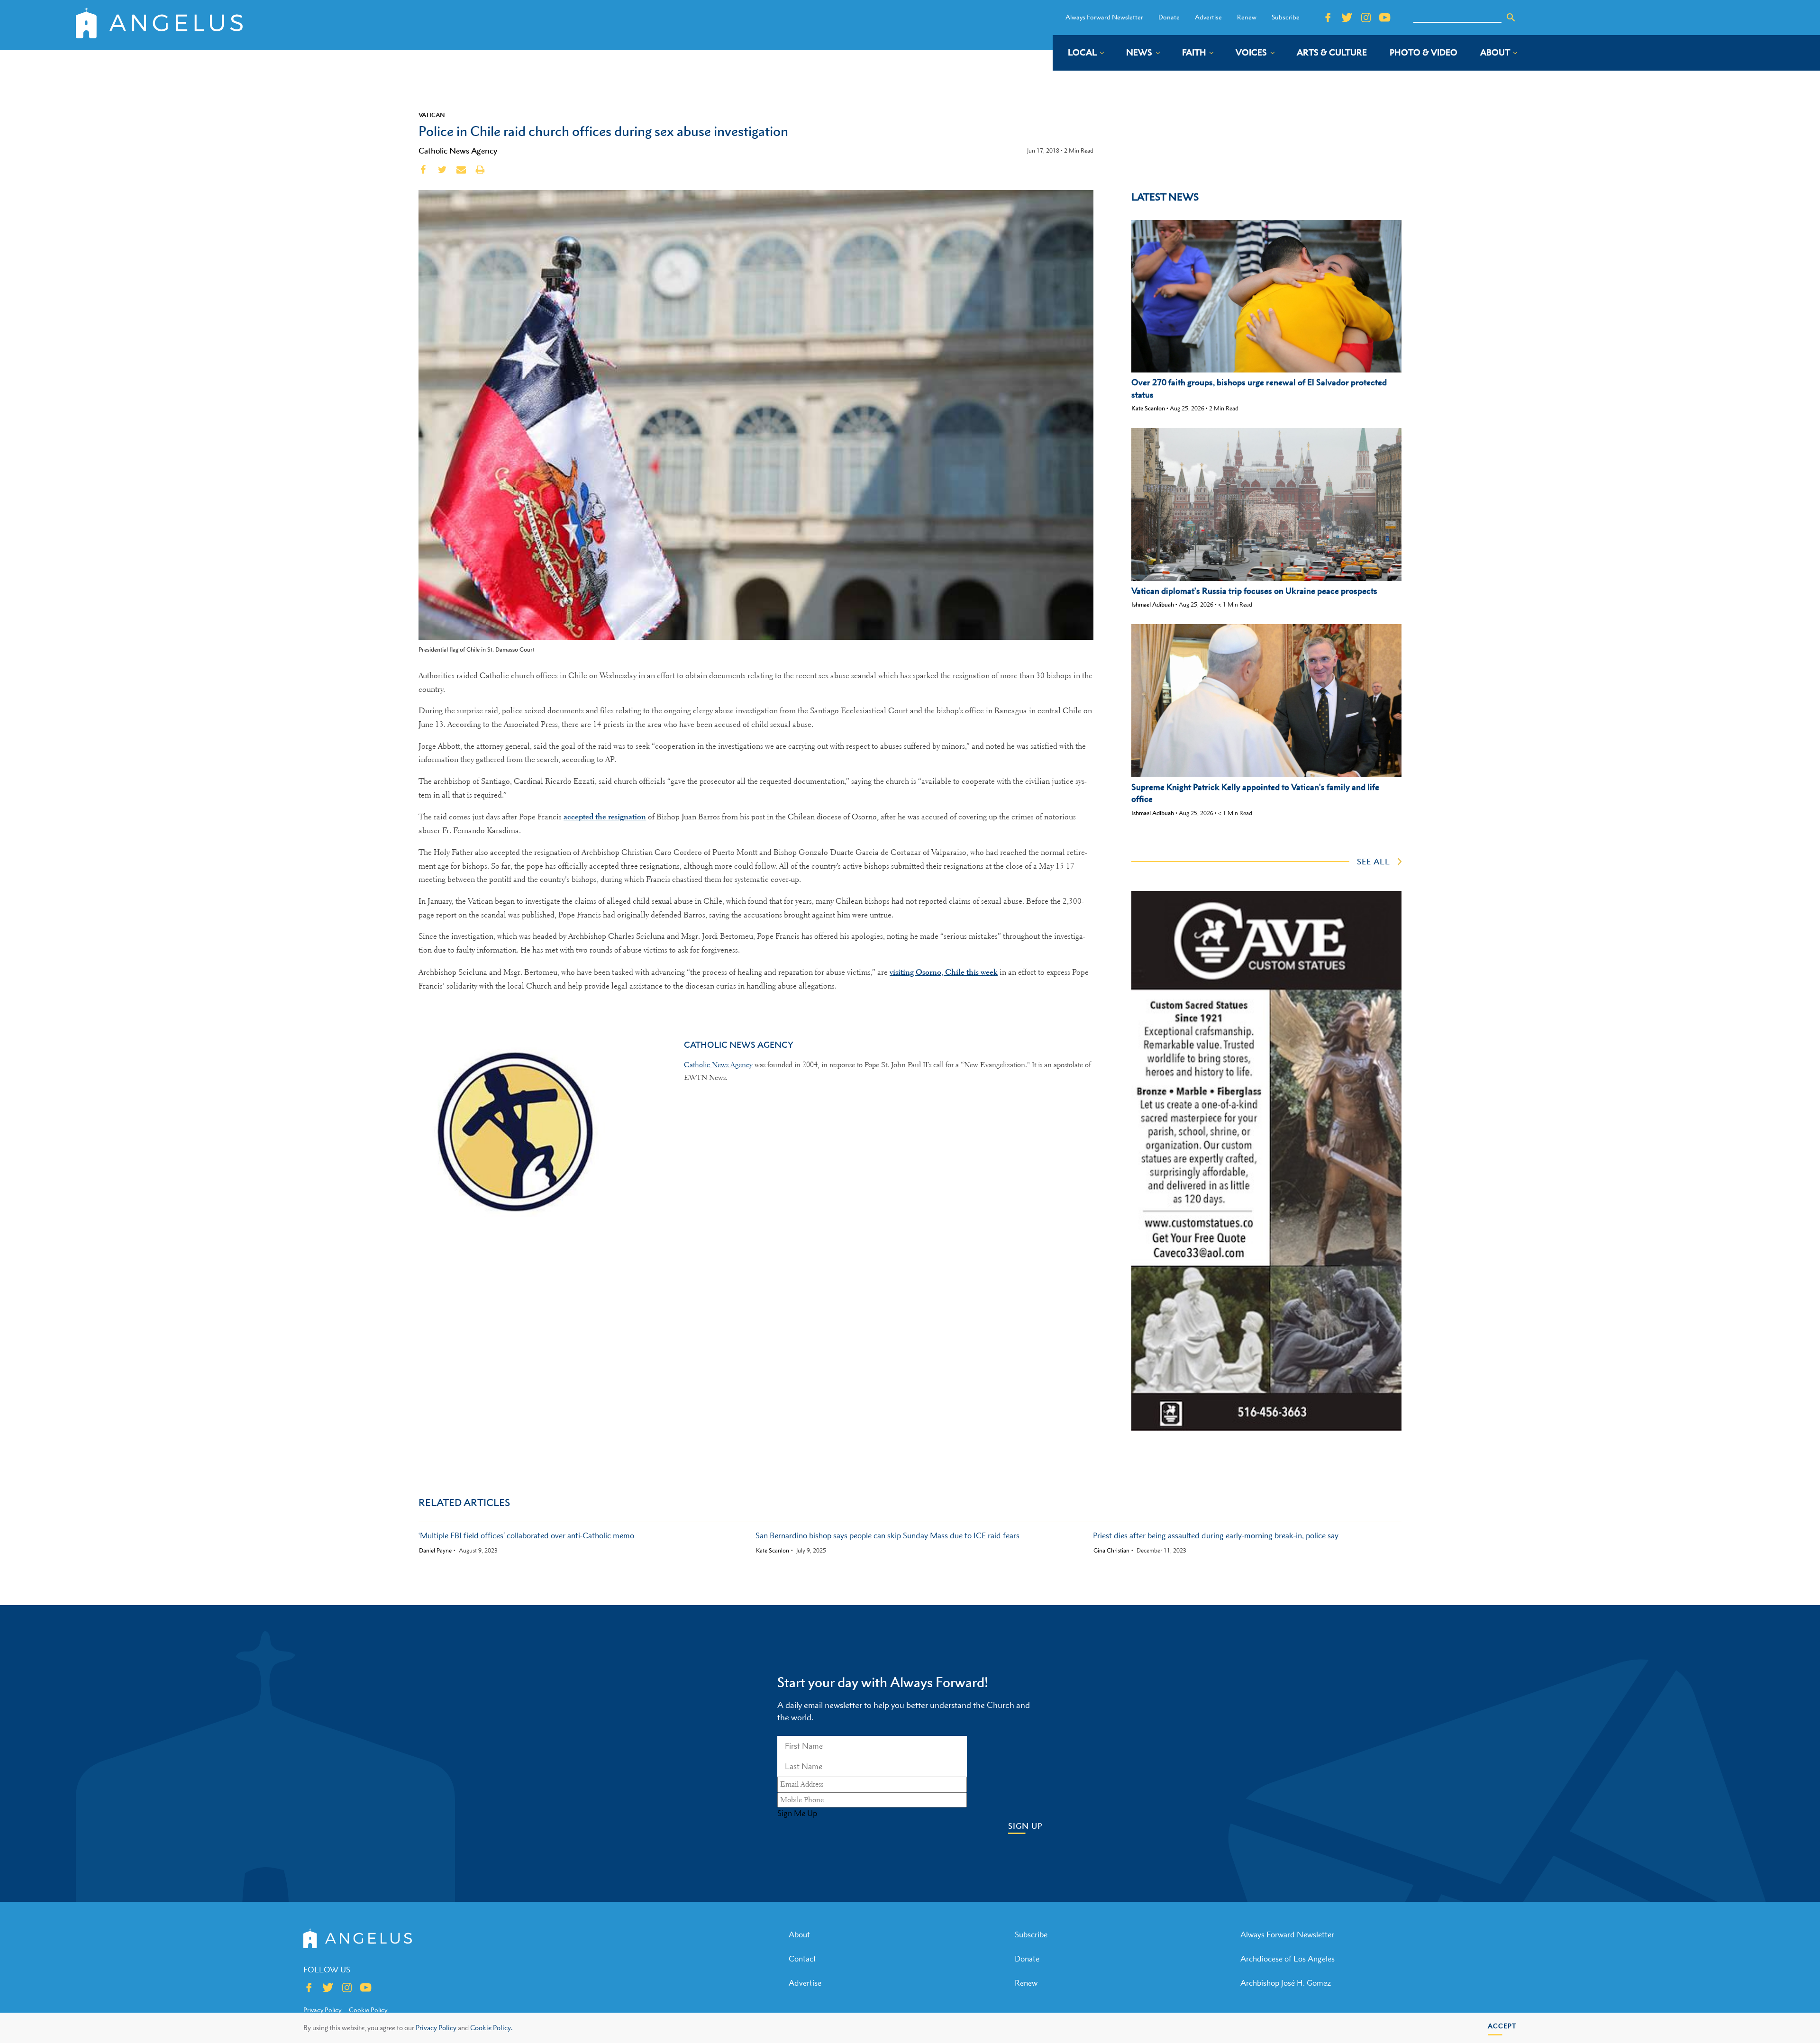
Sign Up (1025, 1826)
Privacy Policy (436, 2028)
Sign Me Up (797, 1813)
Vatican (432, 115)
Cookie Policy (368, 2010)
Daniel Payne (435, 1551)
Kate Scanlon (1148, 408)
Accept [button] (1502, 2026)
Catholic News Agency (458, 151)
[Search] (1511, 18)
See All (1374, 862)
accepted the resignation (605, 817)
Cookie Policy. (491, 2028)
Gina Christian (1111, 1551)
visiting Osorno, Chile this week (944, 972)
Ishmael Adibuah (1153, 604)
